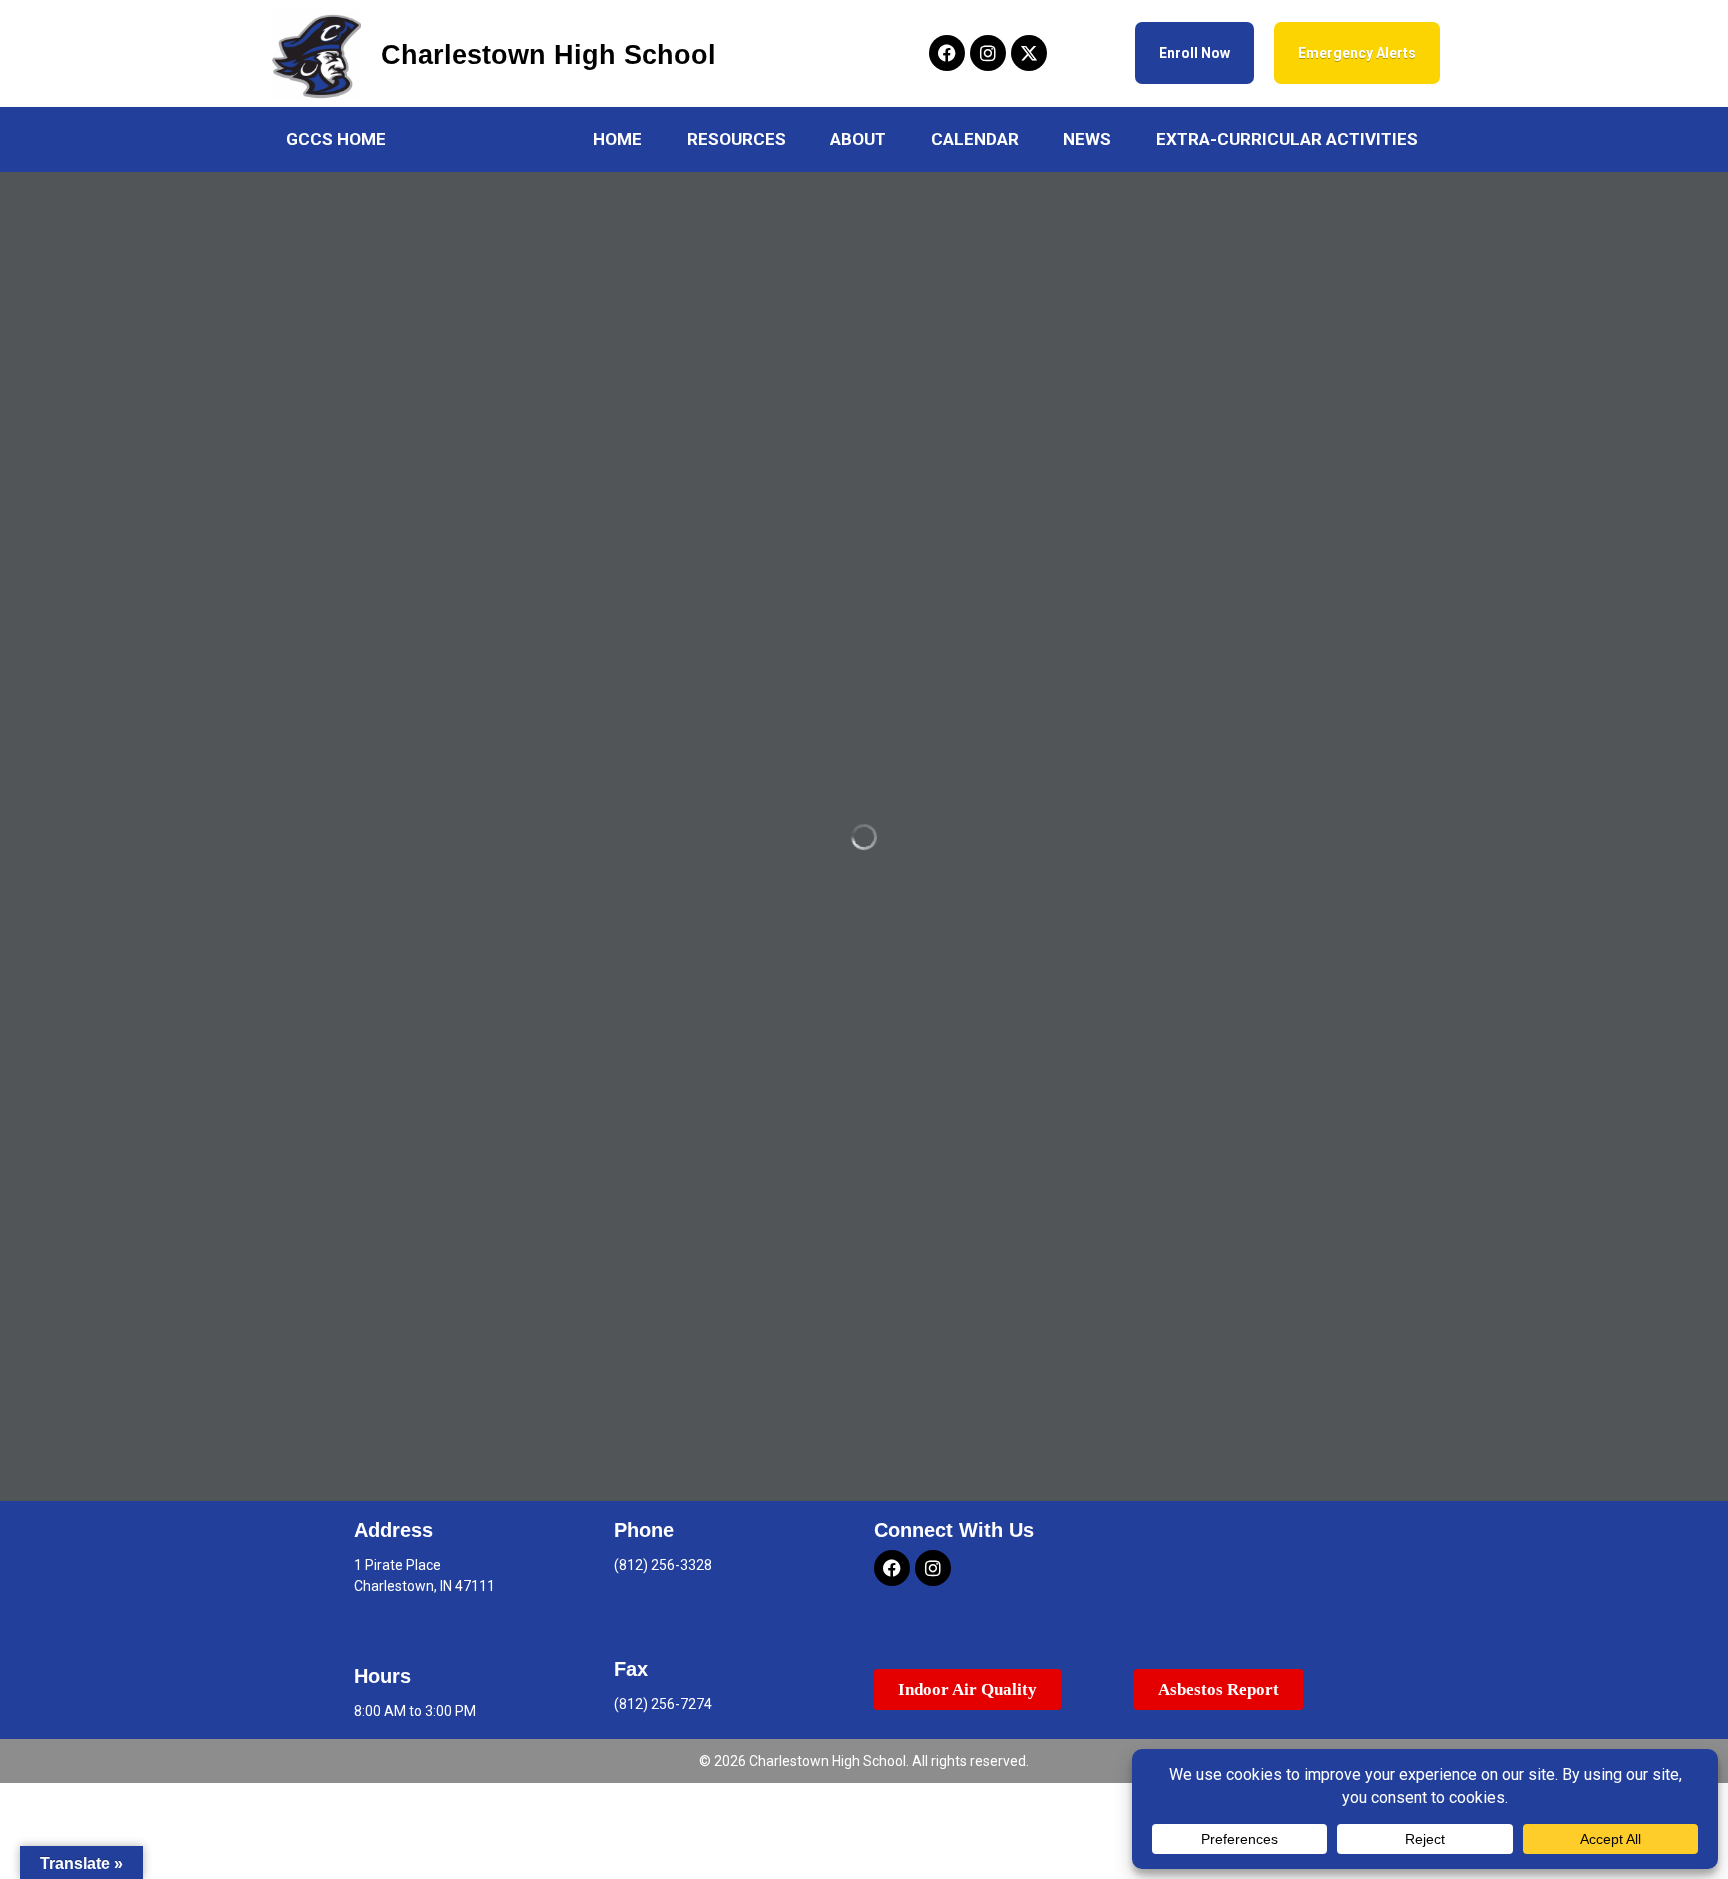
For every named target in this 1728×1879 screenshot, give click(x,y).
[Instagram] (988, 53)
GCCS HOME (336, 139)
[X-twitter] (1029, 53)
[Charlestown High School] (317, 55)
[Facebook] (947, 53)
